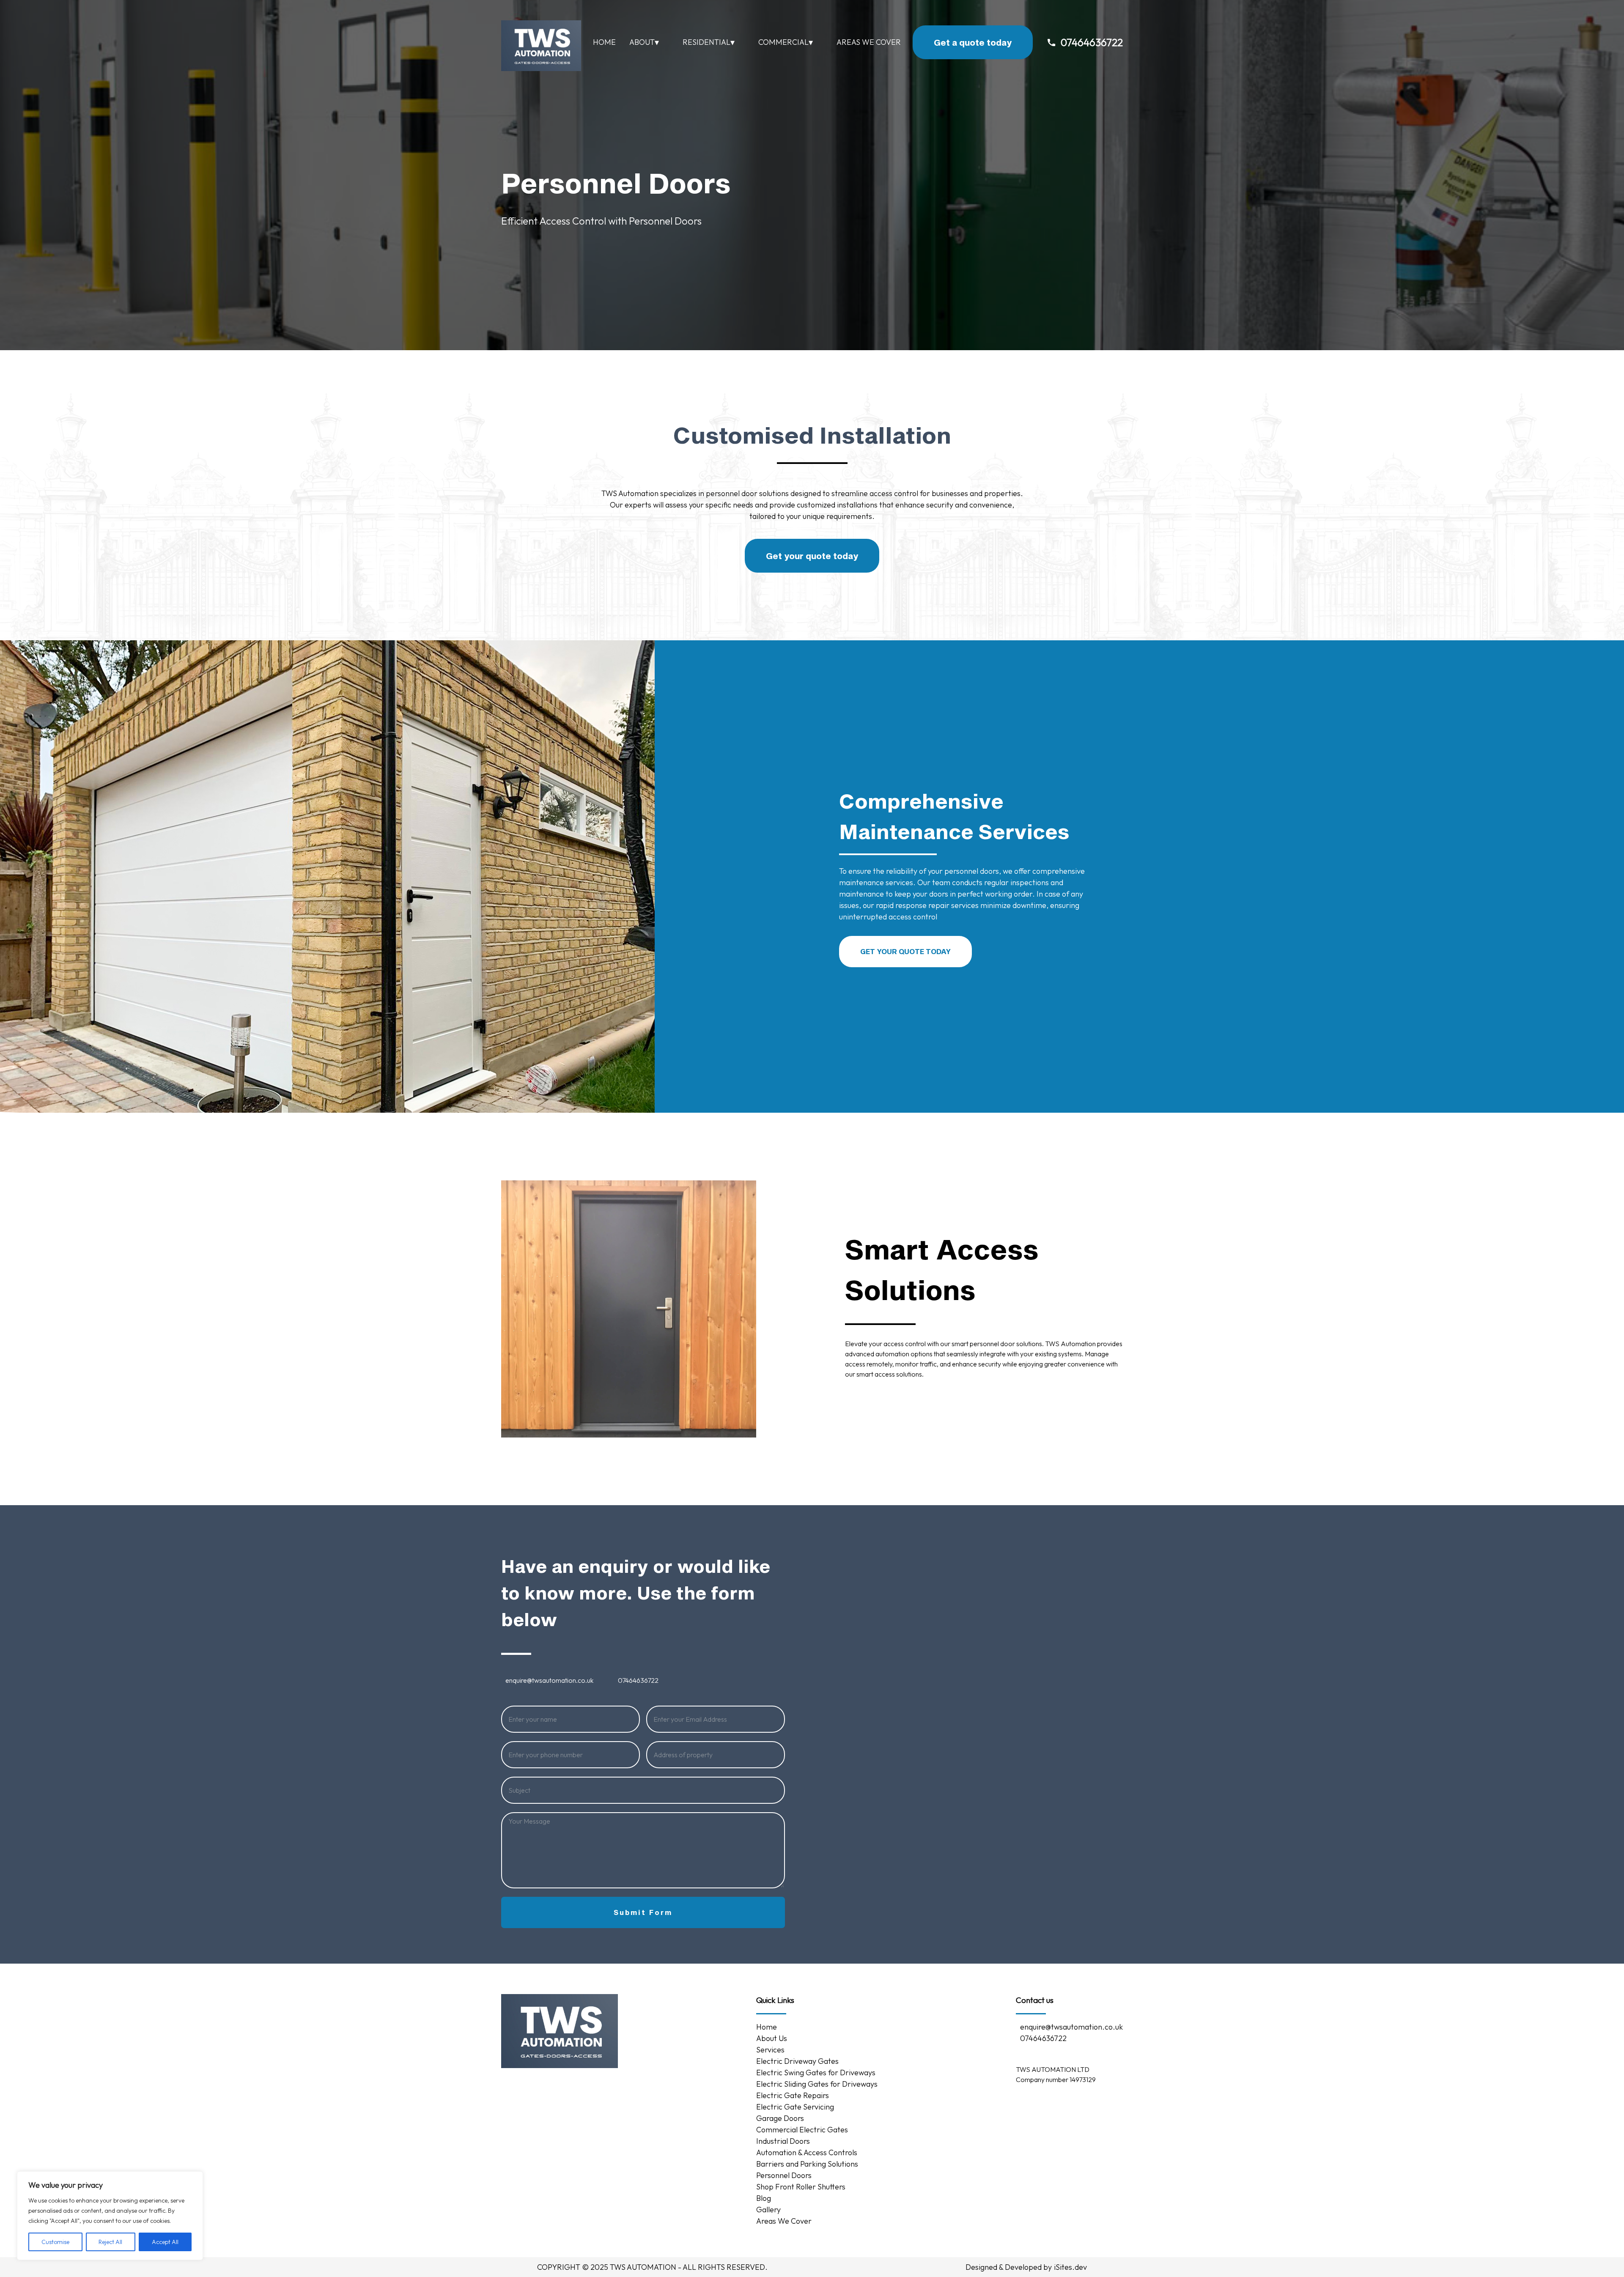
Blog (764, 2198)
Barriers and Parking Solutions (808, 2164)
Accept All (165, 2242)
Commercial (786, 42)
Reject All (110, 2242)
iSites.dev (1070, 2267)
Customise (55, 2242)
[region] (110, 2216)
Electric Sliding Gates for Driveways (817, 2084)
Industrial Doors (783, 2141)
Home (604, 42)
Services (770, 2050)
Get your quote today (812, 556)
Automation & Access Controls (807, 2152)
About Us (772, 2038)
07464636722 (1092, 42)
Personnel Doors (784, 2175)
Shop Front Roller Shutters (801, 2187)
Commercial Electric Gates (802, 2130)
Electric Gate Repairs (793, 2095)
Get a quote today (973, 42)
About (644, 42)
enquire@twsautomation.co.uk (549, 1680)
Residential (709, 42)
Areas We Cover (869, 42)
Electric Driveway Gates (797, 2061)
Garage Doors (780, 2118)
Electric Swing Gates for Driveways (816, 2073)
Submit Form (643, 1912)
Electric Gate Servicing (795, 2107)
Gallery (768, 2210)
